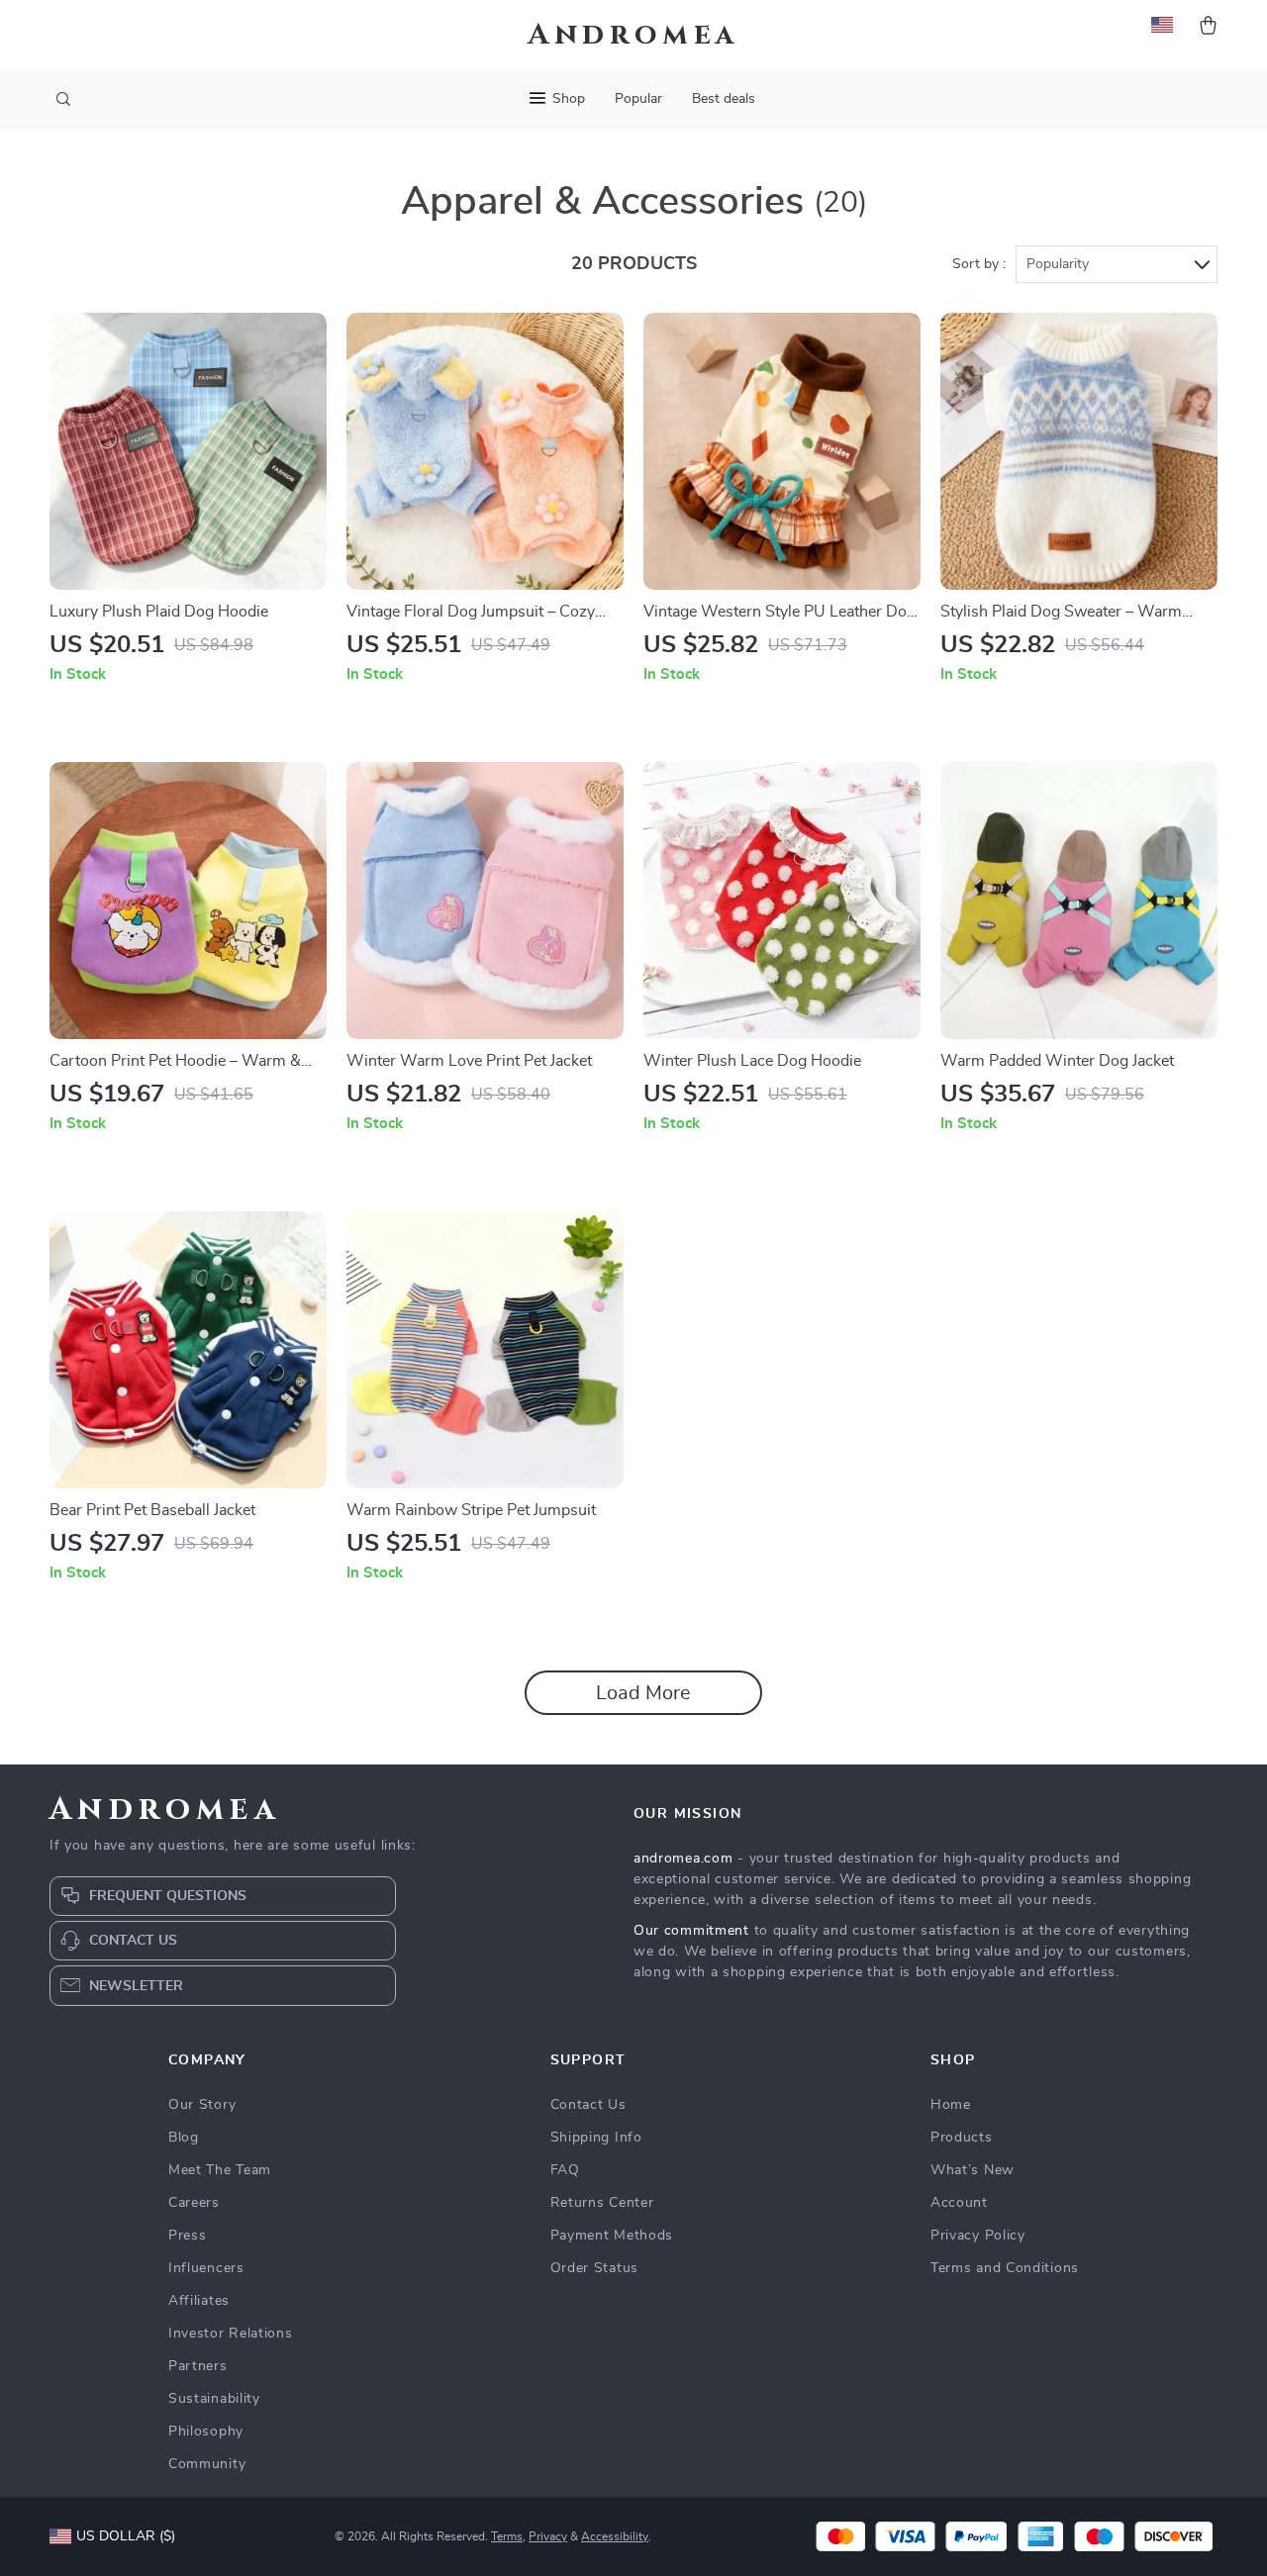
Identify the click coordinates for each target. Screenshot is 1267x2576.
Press (188, 2236)
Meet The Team (220, 2170)
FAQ (565, 2170)
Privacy (548, 2536)
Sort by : (979, 264)
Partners (198, 2366)
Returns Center (602, 2203)
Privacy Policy (978, 2236)
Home (951, 2105)
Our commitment (691, 1931)
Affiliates (199, 2301)
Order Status (594, 2268)
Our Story (202, 2105)
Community (207, 2464)
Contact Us (588, 2105)
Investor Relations (231, 2334)
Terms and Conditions (1005, 2268)
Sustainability (214, 2399)
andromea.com (683, 1859)
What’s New (973, 2170)
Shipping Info (596, 2138)
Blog (184, 2138)
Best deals (724, 99)
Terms (507, 2536)
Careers (194, 2203)
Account (959, 2203)
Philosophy (206, 2432)
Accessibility (615, 2536)
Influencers (206, 2268)
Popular (638, 99)
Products (962, 2138)
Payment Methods (612, 2236)
